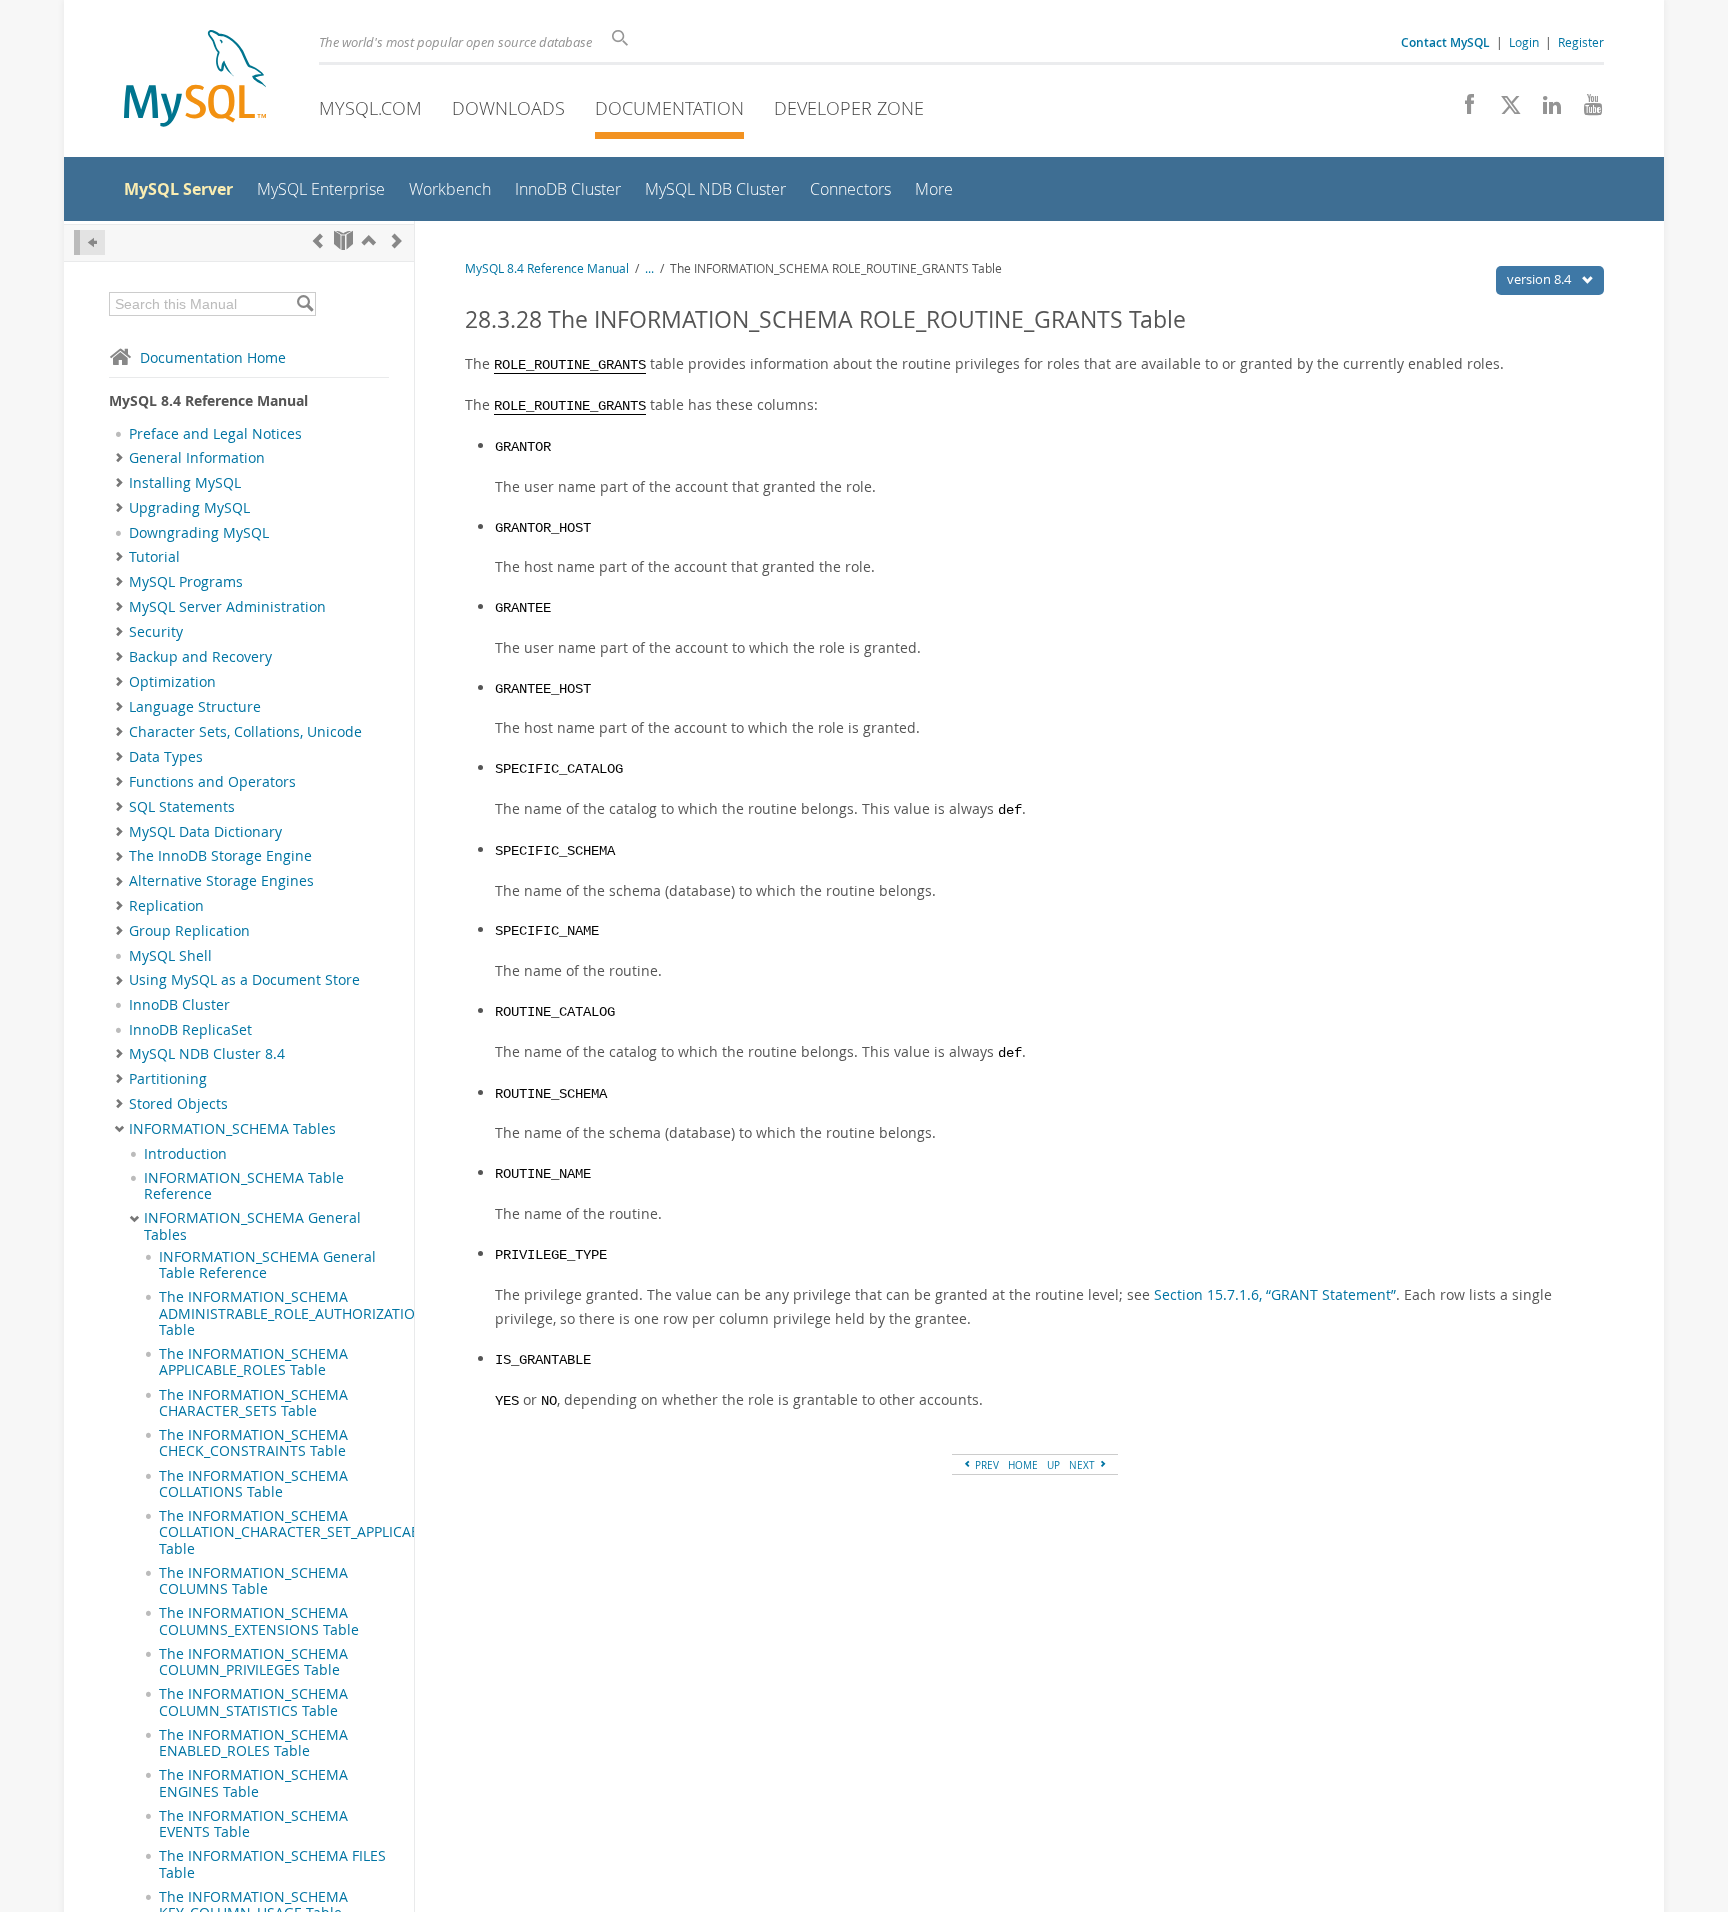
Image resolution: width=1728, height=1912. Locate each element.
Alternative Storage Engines (221, 881)
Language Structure (195, 707)
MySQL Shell (170, 956)
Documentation (669, 108)
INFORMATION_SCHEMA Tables (232, 1129)
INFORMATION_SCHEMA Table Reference (244, 1186)
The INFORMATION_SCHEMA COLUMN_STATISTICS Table (253, 1702)
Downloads (508, 108)
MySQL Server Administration (227, 607)
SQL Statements (182, 807)
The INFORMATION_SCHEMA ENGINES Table (253, 1783)
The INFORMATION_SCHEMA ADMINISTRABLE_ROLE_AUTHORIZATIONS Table (296, 1313)
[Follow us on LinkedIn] (1544, 110)
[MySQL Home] (195, 80)
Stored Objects (178, 1104)
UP (1053, 1465)
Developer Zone (849, 108)
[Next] (397, 240)
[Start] (343, 240)
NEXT (1083, 1465)
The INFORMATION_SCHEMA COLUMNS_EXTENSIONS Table (259, 1621)
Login (1524, 42)
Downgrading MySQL (199, 533)
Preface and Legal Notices (215, 434)
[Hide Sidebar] (89, 242)
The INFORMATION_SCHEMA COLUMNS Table (253, 1581)
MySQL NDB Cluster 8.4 (207, 1054)
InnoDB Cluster (179, 1005)
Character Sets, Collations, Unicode (245, 732)
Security (156, 632)
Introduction (185, 1154)
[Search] (304, 304)
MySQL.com (370, 108)
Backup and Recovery (200, 657)
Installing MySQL (185, 483)
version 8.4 (1540, 279)
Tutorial (154, 557)
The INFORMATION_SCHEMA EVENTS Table (253, 1824)
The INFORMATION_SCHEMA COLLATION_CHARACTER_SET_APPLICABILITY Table (305, 1532)
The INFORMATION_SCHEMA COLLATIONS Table (253, 1484)
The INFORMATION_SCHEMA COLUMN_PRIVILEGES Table (253, 1662)
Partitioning (168, 1079)
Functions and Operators (212, 782)
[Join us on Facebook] (1462, 110)
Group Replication (189, 931)
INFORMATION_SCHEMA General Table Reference (267, 1265)
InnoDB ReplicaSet (190, 1030)
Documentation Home (213, 357)
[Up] (369, 240)
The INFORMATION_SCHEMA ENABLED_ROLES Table (253, 1743)
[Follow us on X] (1503, 110)
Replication (166, 906)
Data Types (166, 757)
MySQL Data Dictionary (205, 832)
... (649, 268)
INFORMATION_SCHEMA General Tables (252, 1226)
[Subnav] (119, 458)
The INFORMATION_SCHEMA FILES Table (272, 1864)
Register (1581, 42)
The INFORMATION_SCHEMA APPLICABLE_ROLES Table (253, 1362)
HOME (1023, 1465)
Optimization (172, 682)
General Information (197, 458)
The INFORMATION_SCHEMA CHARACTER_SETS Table (253, 1403)
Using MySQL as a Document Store (244, 980)
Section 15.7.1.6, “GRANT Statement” (1275, 1294)
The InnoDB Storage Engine (220, 856)
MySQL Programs (186, 582)
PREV (985, 1465)
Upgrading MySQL (189, 508)
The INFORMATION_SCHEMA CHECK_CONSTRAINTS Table (253, 1443)
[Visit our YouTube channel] (1585, 110)
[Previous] (318, 240)
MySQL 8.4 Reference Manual (547, 268)
